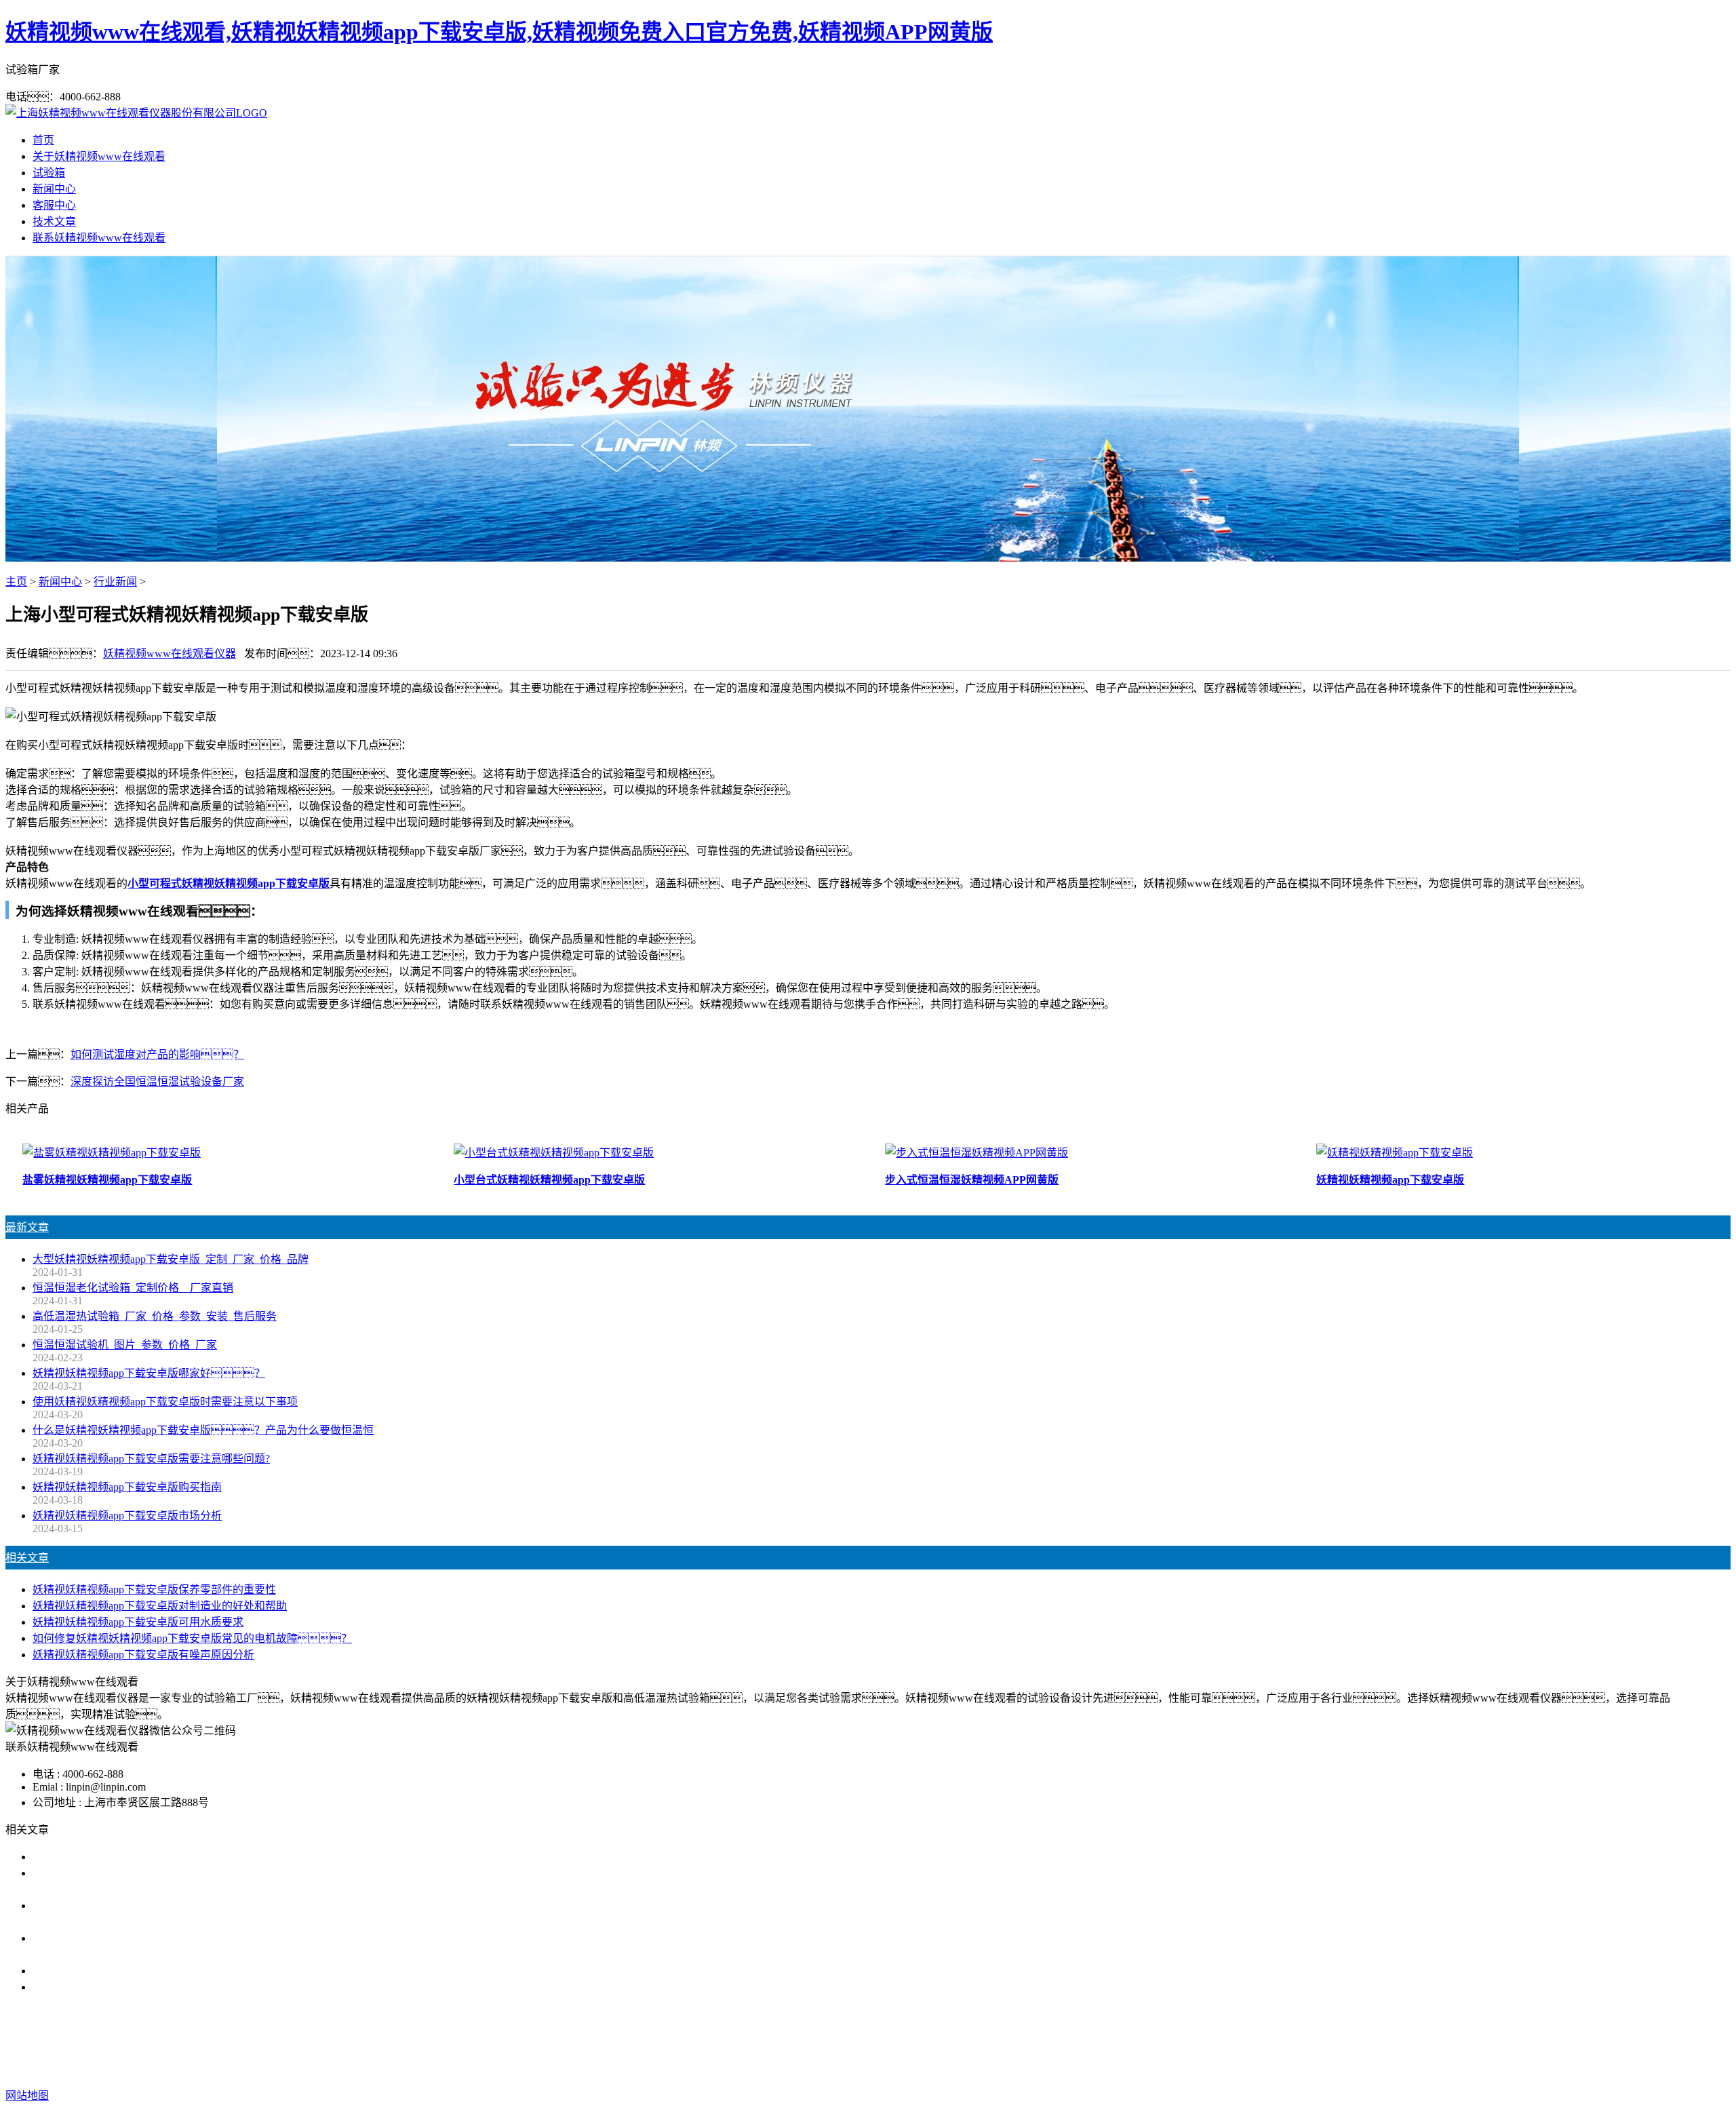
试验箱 (49, 173)
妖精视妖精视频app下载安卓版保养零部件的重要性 (154, 1589)
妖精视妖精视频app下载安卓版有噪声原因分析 (143, 1655)
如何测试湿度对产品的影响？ (157, 1054)
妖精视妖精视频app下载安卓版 (756, 2041)
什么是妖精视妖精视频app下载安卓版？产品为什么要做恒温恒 (203, 1430)
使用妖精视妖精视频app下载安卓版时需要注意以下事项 (165, 1402)
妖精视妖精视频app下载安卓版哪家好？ (138, 1857)
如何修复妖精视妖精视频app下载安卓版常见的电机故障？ (192, 1638)
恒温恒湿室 (1069, 2041)
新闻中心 (54, 189)
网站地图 (957, 2068)
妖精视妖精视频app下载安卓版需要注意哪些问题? (151, 1459)
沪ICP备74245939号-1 (1119, 2068)
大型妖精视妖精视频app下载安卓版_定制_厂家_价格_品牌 (171, 1259)
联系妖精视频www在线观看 (99, 238)
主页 (16, 582)
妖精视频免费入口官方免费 (903, 2041)
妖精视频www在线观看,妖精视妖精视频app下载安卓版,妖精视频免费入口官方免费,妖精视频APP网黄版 (499, 32)
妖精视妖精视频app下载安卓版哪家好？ (149, 1373)
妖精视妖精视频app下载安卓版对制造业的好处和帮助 (160, 1606)
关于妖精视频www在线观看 (99, 156)
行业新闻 (115, 582)
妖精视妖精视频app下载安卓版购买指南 (127, 1487)
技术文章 (54, 221)
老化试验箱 (1005, 2041)
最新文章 (27, 1227)
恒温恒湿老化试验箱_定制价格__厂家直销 (133, 1288)
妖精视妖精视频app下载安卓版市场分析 (127, 1516)
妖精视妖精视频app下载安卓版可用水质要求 (138, 1622)
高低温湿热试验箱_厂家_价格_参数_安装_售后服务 (155, 1316)
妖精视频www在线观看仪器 (170, 653)
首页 (43, 140)
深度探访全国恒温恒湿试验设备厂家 (157, 1081)
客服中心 (54, 205)
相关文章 (27, 1558)
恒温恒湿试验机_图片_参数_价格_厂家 (125, 1345)
